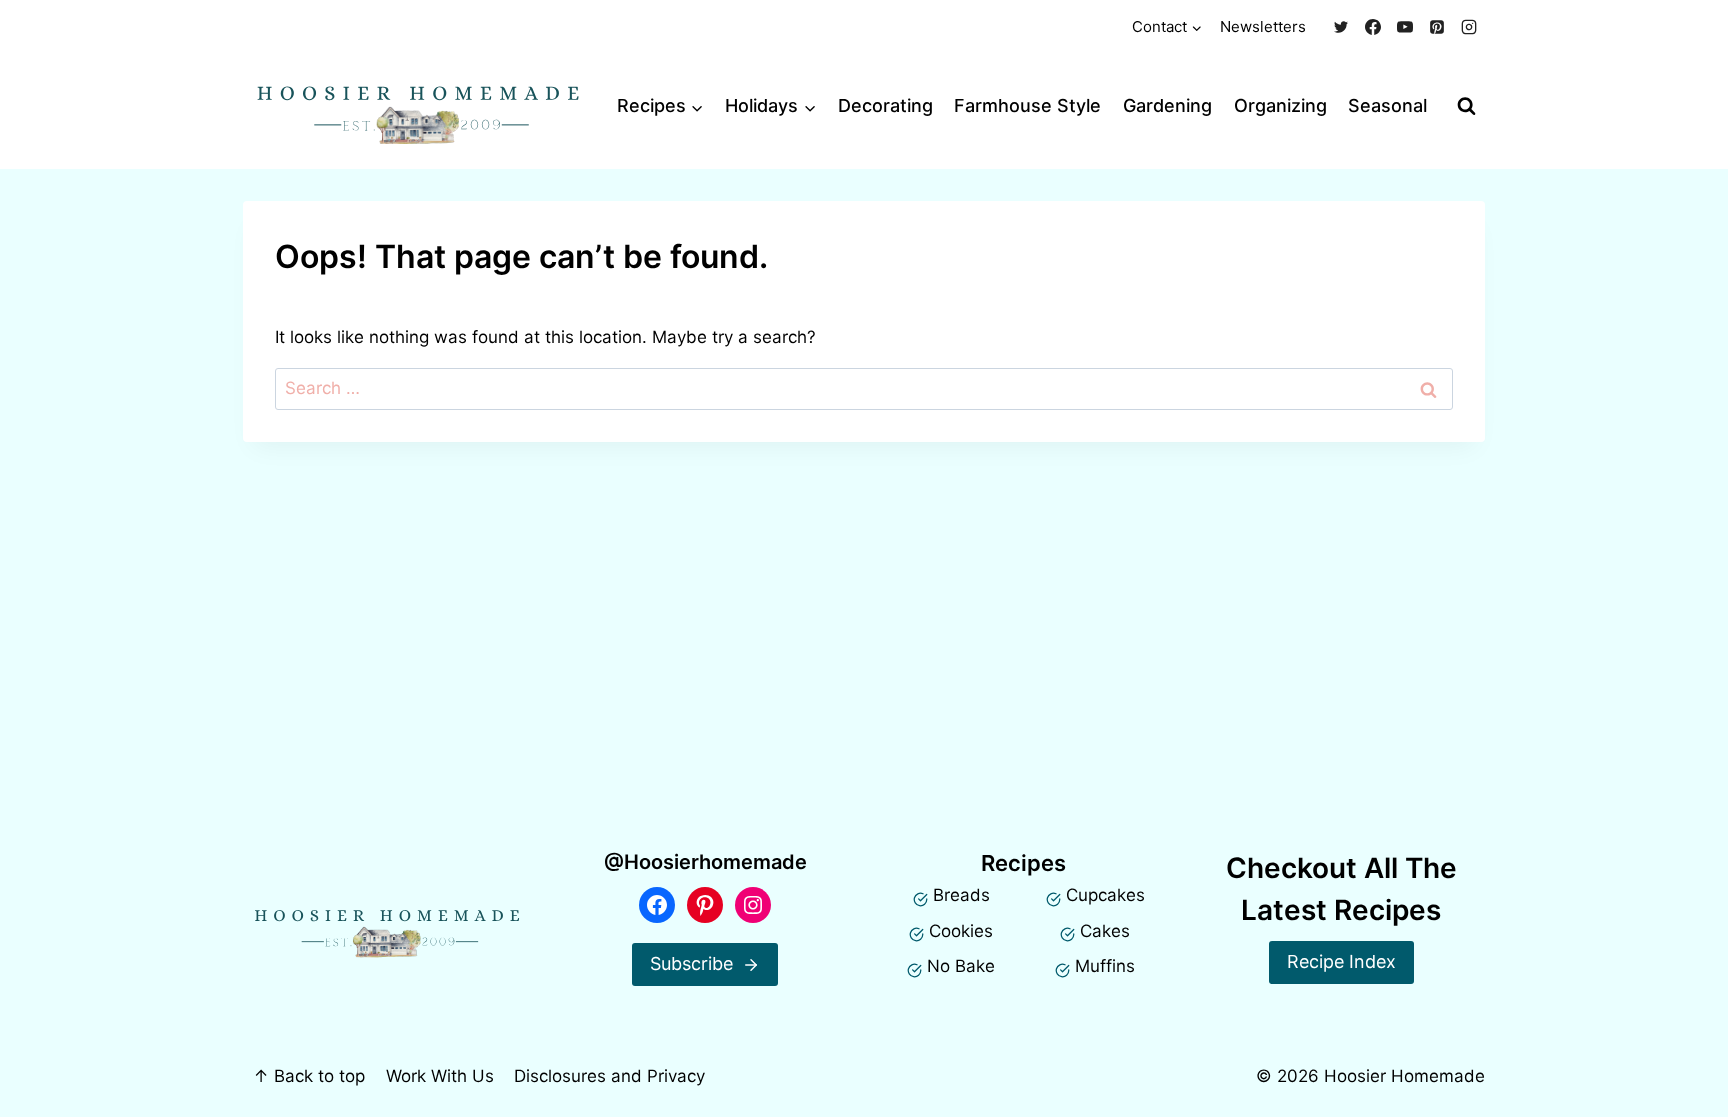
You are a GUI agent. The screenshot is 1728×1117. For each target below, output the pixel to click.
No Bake (961, 966)
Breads (961, 895)
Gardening (1167, 105)
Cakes (1105, 931)
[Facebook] (1373, 27)
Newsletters (1263, 26)
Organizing (1280, 105)
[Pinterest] (1437, 27)
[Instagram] (1469, 27)
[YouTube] (1405, 27)
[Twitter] (1341, 27)
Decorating (885, 105)
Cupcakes (1105, 895)
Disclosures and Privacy (609, 1076)
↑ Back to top (309, 1076)
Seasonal (1387, 105)
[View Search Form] (1466, 106)
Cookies (961, 931)
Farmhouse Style (1027, 105)
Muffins (1105, 966)
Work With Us (440, 1076)
